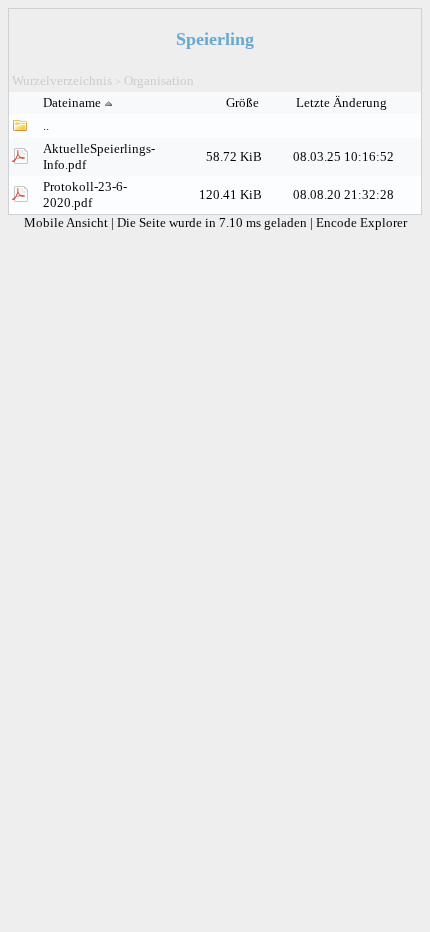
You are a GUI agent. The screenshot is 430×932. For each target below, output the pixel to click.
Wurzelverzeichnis (62, 80)
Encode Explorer (361, 222)
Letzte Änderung (343, 102)
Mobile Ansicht (67, 222)
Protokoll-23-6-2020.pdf (85, 194)
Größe (244, 102)
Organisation (159, 80)
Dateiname (72, 102)
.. (46, 125)
